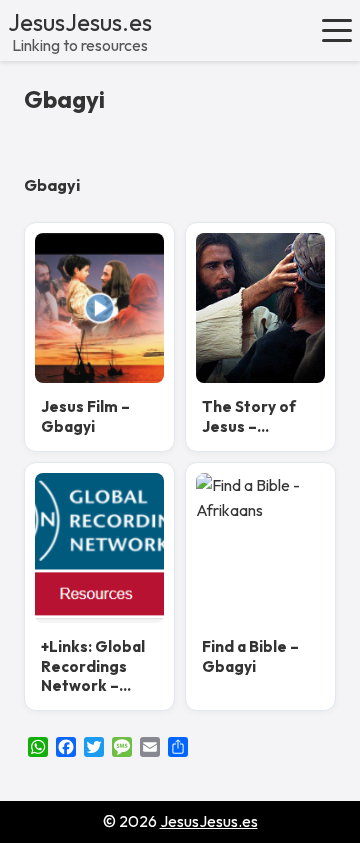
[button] (337, 30)
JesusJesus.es (80, 22)
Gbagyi (64, 99)
